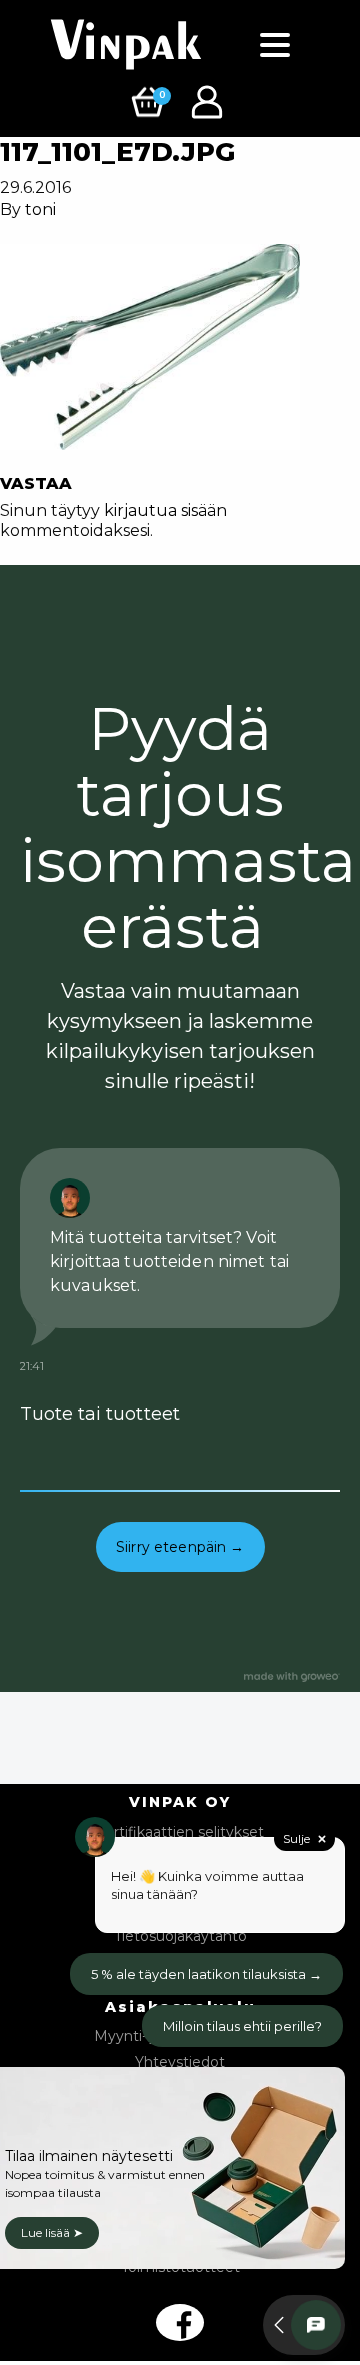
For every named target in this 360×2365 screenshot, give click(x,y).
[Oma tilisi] (209, 100)
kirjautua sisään (165, 510)
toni (40, 209)
